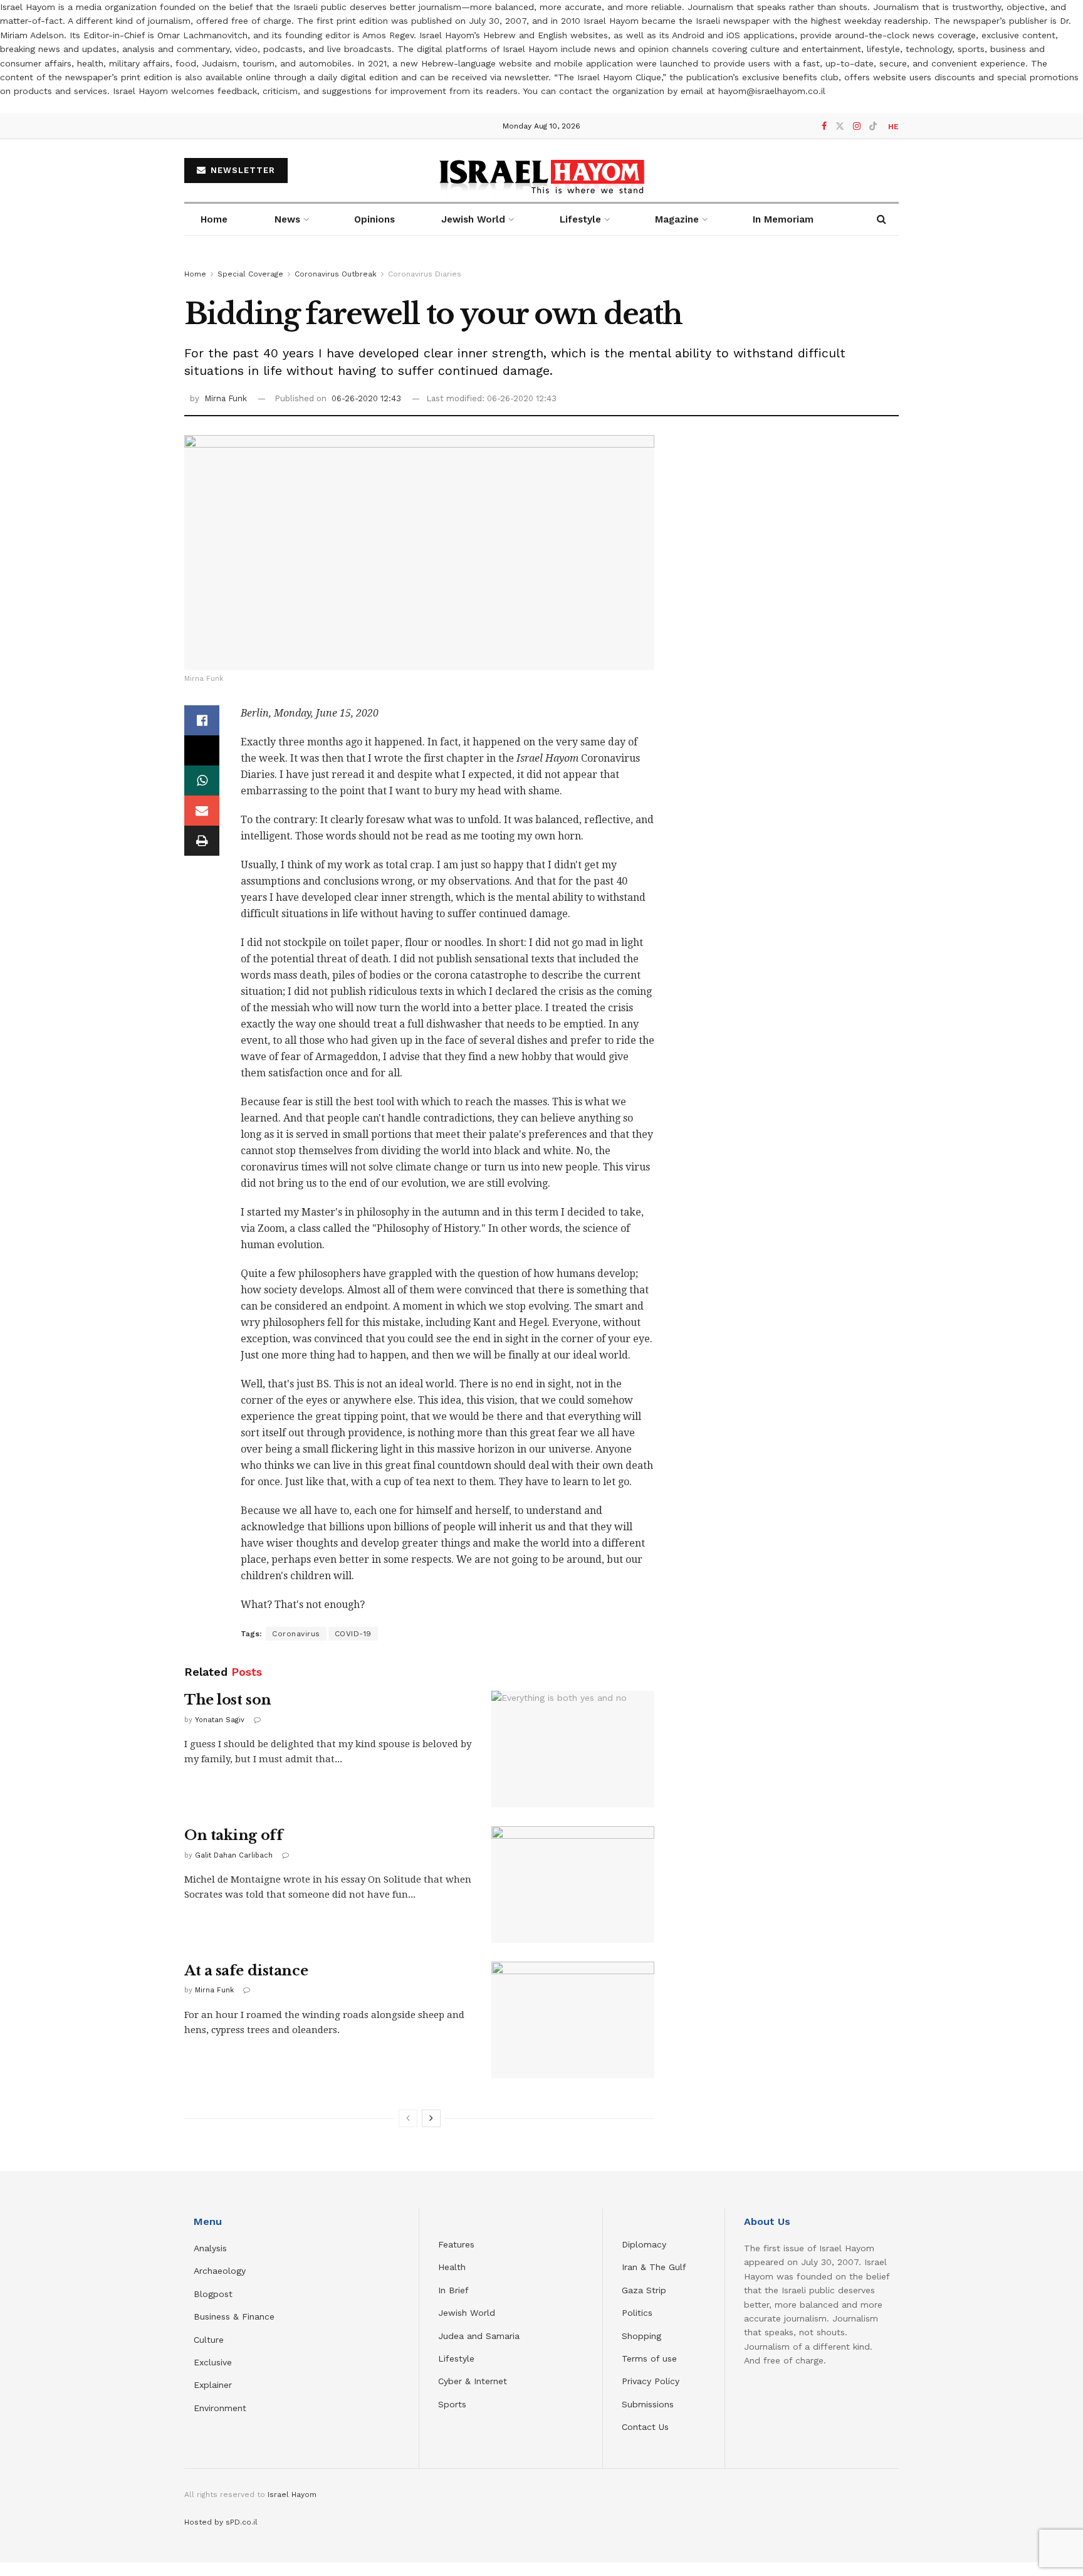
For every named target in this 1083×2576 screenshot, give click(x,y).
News (287, 219)
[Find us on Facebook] (824, 126)
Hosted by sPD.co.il (221, 2522)
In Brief (453, 2290)
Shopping (641, 2336)
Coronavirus (296, 1634)
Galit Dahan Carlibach (234, 1855)
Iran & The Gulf (654, 2267)
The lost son (228, 1700)
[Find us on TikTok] (873, 127)
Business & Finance (234, 2316)
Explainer (213, 2385)
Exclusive (213, 2362)
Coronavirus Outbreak (336, 274)
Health (452, 2267)
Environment (220, 2408)
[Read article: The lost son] (573, 1749)
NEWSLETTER (241, 170)
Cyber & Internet (473, 2381)
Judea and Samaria (479, 2336)
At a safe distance (246, 1971)
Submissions (648, 2404)
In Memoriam (783, 219)
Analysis (212, 2248)
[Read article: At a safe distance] (573, 2020)
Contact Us (645, 2427)
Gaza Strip (644, 2290)
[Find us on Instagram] (857, 126)
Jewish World (467, 2313)
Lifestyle (456, 2358)
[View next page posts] (431, 2118)
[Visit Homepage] (542, 171)
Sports (452, 2404)
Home (214, 219)
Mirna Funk (226, 398)
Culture (209, 2340)
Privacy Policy (651, 2381)
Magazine (677, 219)
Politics (637, 2313)
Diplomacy (646, 2244)
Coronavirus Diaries (425, 274)
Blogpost (213, 2294)
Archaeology (220, 2271)
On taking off (233, 1835)
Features (456, 2244)
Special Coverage (250, 274)
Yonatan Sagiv (220, 1720)
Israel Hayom (292, 2495)
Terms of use (649, 2358)
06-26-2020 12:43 (366, 398)
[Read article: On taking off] (573, 1885)
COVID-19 (353, 1634)
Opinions (374, 219)
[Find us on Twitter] (840, 126)
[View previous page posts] (408, 2118)
